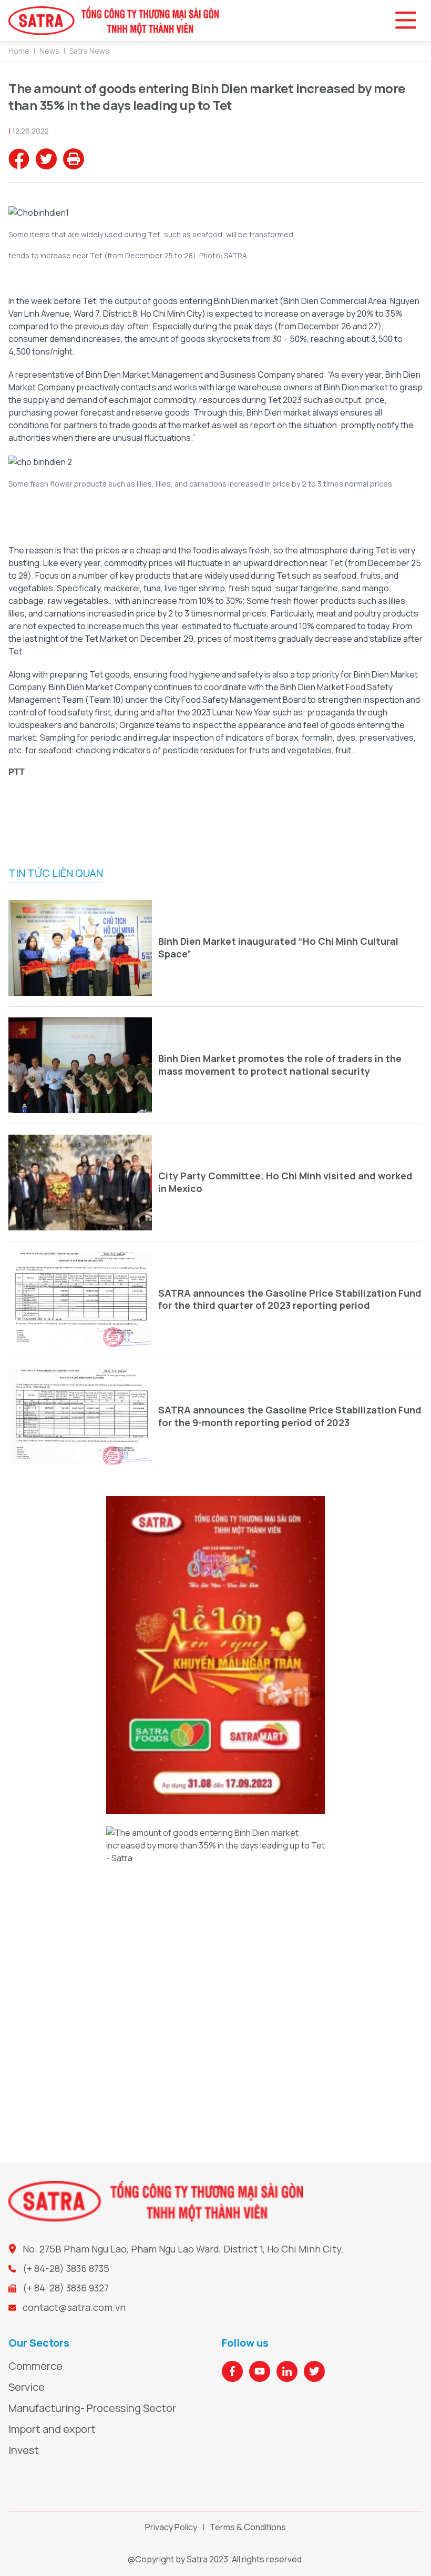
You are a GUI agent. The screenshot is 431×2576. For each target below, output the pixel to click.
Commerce (35, 2366)
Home (19, 51)
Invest (24, 2450)
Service (27, 2387)
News (49, 51)
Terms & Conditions (248, 2527)
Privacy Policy (171, 2527)
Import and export (52, 2429)
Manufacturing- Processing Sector (92, 2408)
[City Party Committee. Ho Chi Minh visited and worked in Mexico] (80, 1183)
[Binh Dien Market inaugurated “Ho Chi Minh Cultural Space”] (80, 948)
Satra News (89, 51)
